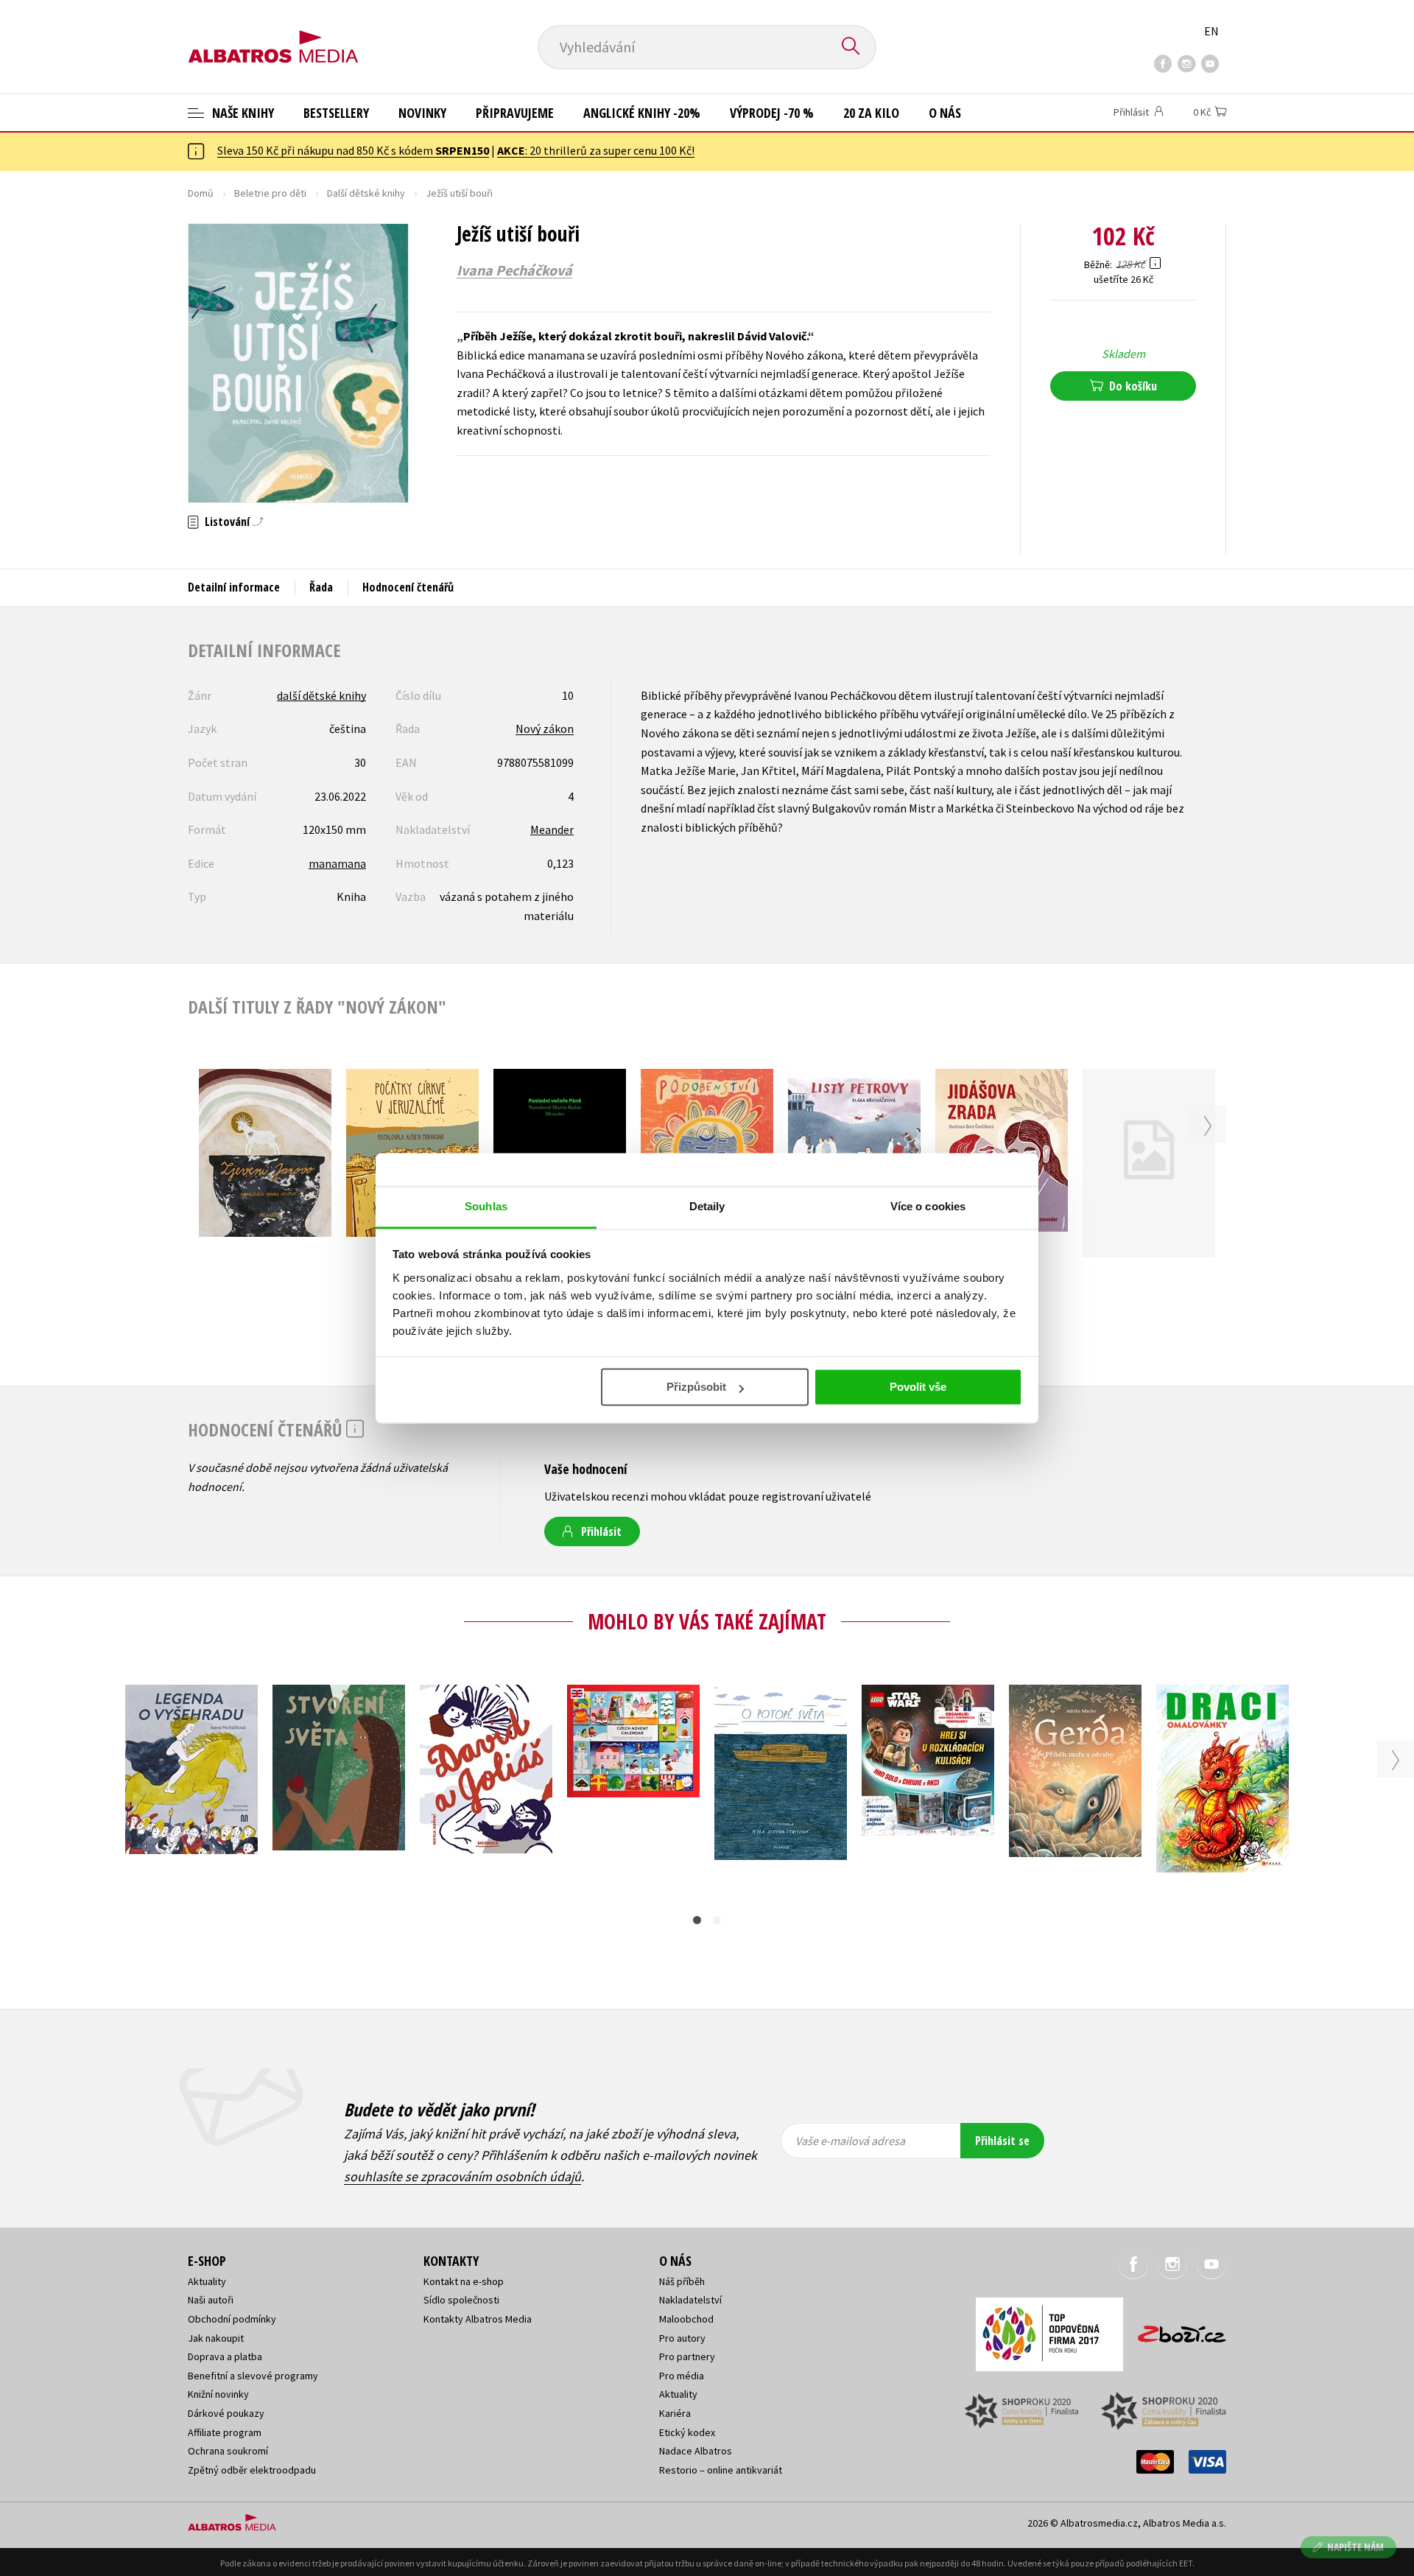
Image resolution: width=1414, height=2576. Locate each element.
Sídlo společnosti (461, 2300)
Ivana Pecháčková (514, 270)
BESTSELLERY (336, 113)
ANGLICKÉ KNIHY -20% (642, 113)
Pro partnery (687, 2356)
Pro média (682, 2376)
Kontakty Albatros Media (478, 2319)
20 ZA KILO (871, 113)
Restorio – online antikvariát (721, 2470)
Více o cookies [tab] (928, 1206)
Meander (552, 829)
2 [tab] (717, 1920)
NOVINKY (422, 113)
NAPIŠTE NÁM (1355, 2547)
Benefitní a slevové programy (253, 2376)
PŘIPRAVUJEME (515, 113)
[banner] (273, 35)
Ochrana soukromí (228, 2451)
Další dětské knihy (366, 193)
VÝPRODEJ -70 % (772, 113)
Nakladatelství (690, 2300)
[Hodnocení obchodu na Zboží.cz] (1175, 2330)
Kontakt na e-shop (464, 2281)
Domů (201, 193)
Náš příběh (682, 2281)
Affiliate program (225, 2432)
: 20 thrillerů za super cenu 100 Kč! (596, 150)
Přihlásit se (1002, 2141)
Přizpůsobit (696, 1387)
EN (1211, 31)
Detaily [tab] (707, 1206)
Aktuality (207, 2281)
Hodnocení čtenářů (408, 587)
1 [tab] (697, 1920)
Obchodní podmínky (232, 2319)
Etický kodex (687, 2432)
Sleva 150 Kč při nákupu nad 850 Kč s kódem (353, 150)
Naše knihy (242, 113)
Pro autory (682, 2338)
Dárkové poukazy (226, 2413)
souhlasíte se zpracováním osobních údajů (462, 2176)
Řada (321, 587)
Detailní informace (234, 587)
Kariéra (675, 2413)
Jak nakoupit (216, 2338)
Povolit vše (918, 1387)
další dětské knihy (321, 695)
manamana (337, 863)
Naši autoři (211, 2300)
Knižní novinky (218, 2394)
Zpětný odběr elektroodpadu (252, 2470)
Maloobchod (686, 2319)
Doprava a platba (225, 2356)
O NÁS (945, 113)
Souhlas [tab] (486, 1206)
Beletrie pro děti (270, 193)
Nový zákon (545, 729)
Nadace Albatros (696, 2451)
